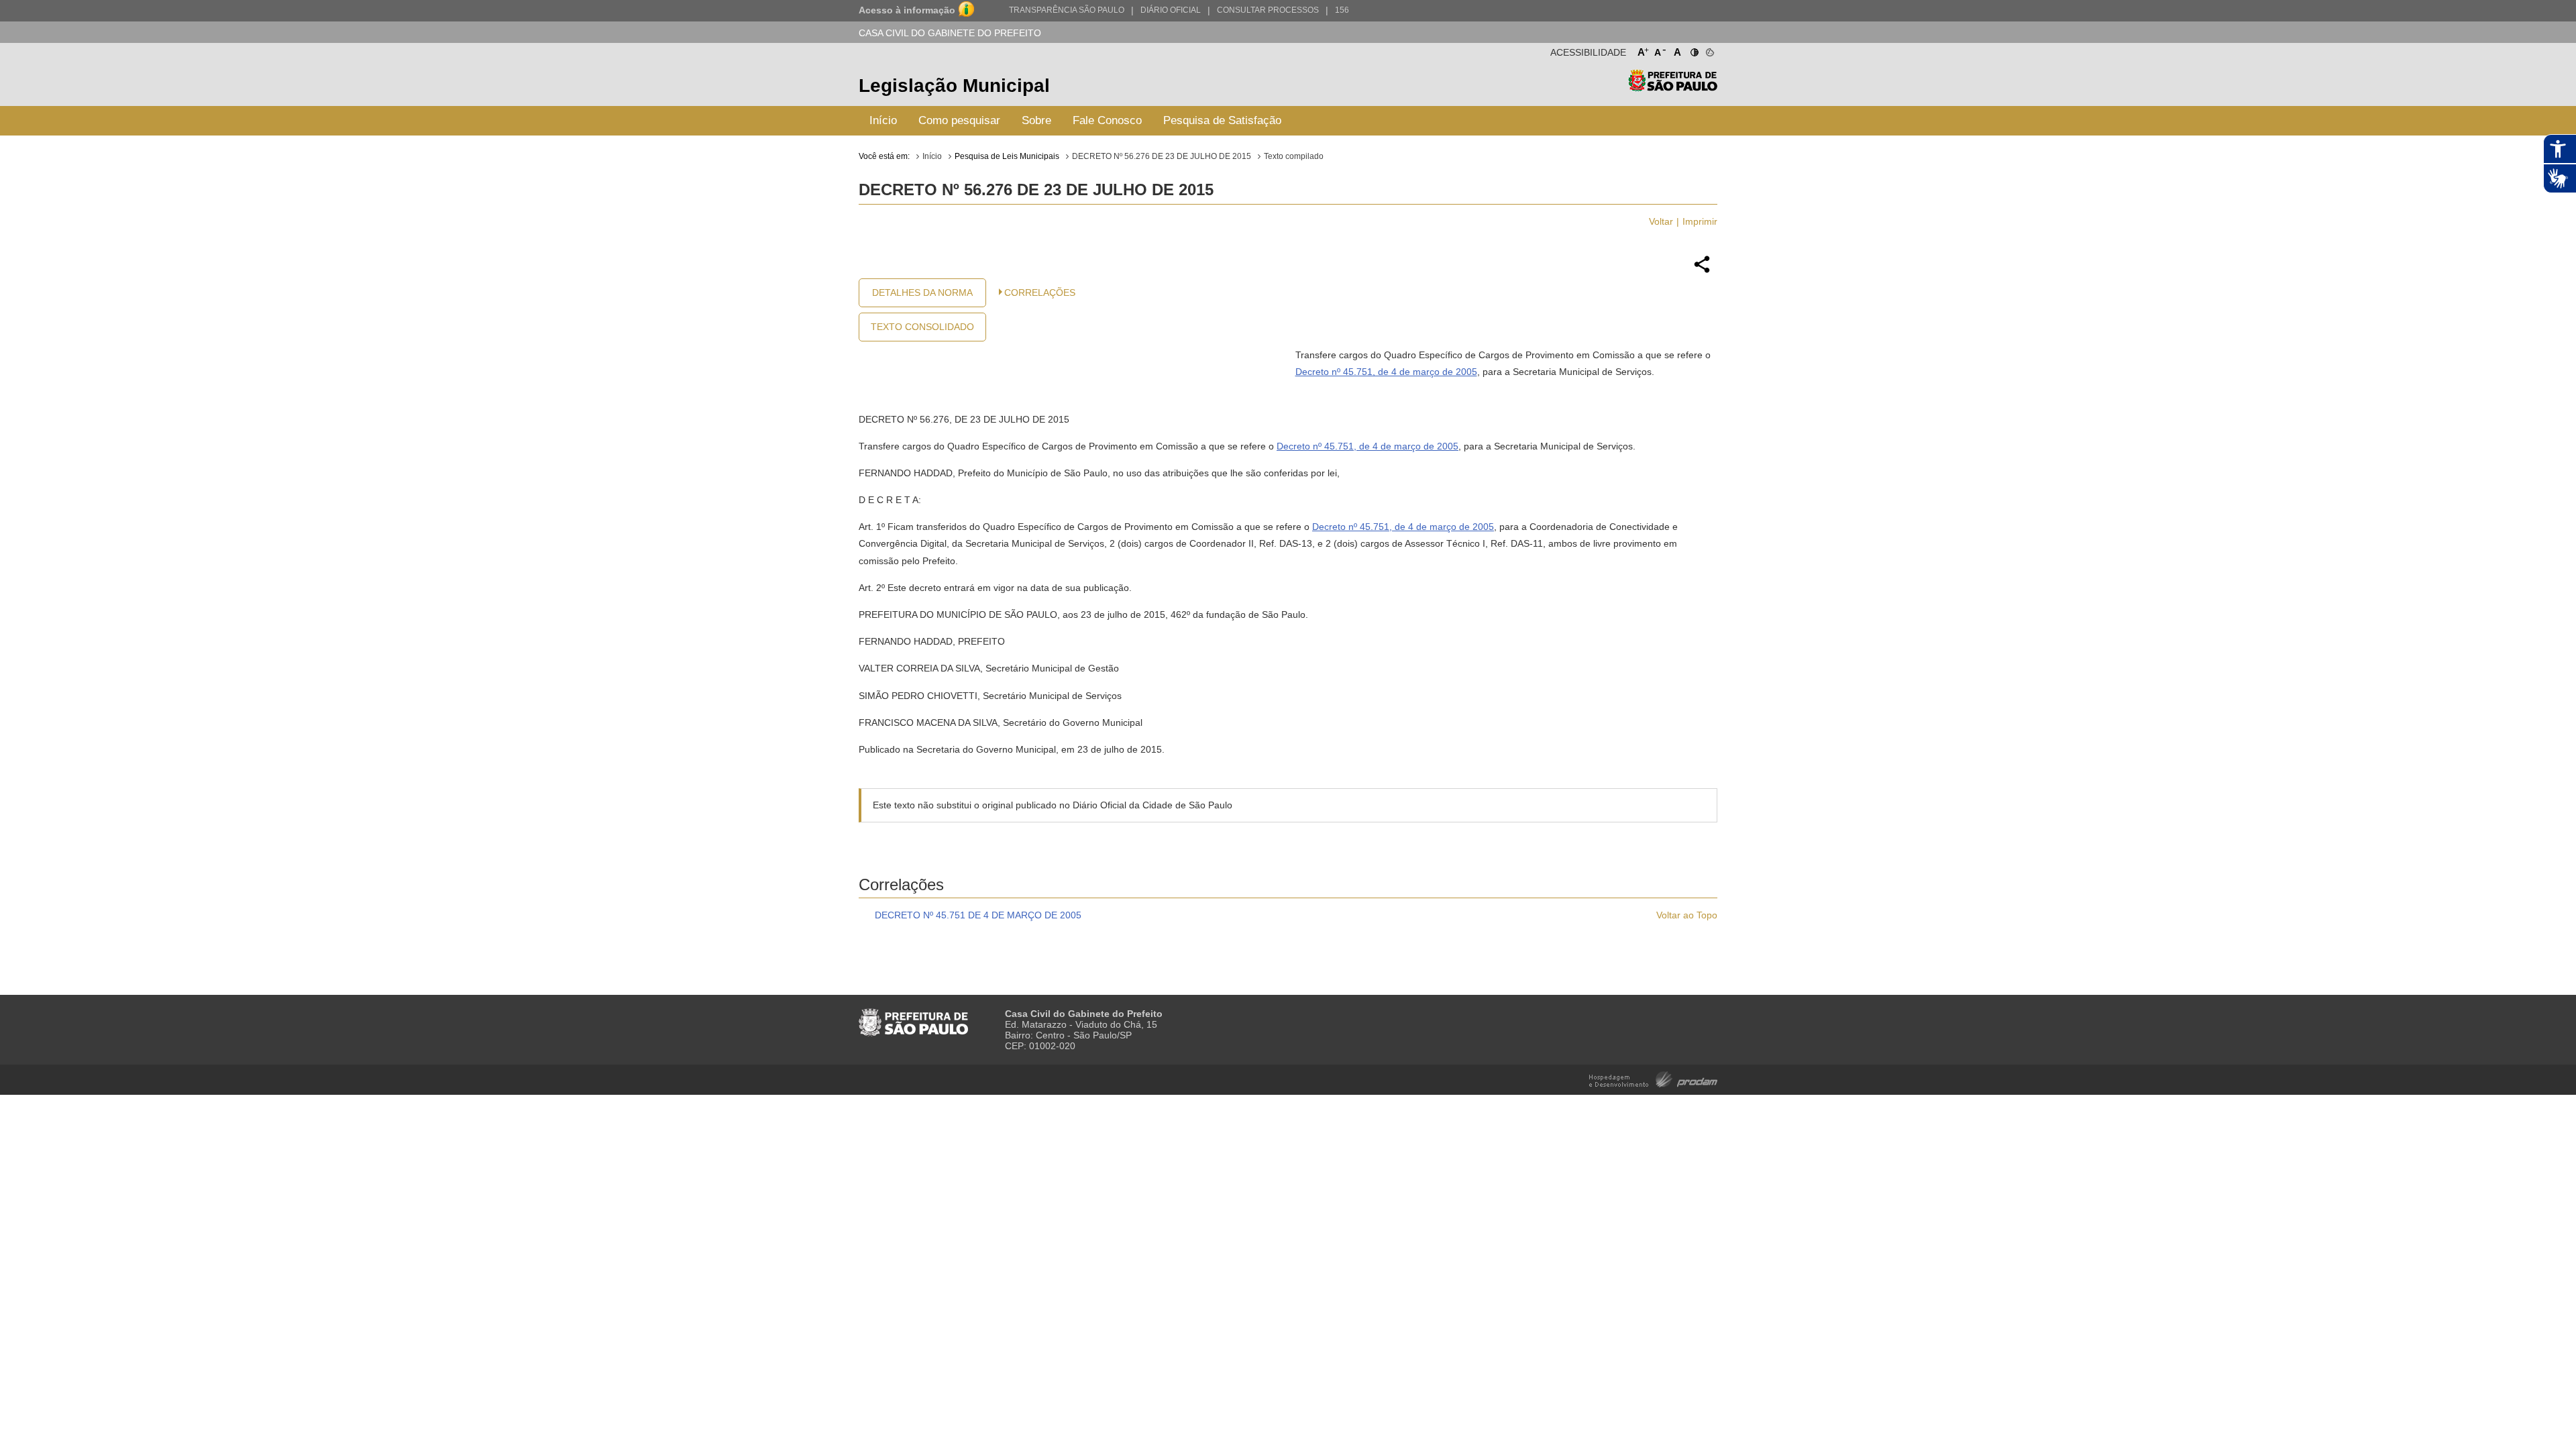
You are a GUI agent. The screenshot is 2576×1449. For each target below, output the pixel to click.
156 (1342, 10)
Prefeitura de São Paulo (1673, 88)
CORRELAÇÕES (1040, 292)
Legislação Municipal (954, 86)
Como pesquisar (959, 120)
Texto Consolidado (922, 327)
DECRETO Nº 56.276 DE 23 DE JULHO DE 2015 (1162, 156)
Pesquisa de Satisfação (1222, 120)
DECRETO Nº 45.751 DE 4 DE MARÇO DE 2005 (978, 915)
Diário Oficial (1171, 10)
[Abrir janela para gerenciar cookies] (1709, 50)
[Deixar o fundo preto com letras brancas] (1694, 50)
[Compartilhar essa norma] (1702, 271)
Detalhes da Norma (922, 292)
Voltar (1661, 221)
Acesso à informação (907, 10)
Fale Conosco (1107, 120)
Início (883, 120)
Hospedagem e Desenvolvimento (1653, 1078)
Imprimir (1700, 221)
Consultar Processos (1268, 10)
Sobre (1036, 120)
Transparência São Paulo (1067, 10)
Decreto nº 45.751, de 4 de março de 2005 (1386, 372)
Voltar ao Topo (1687, 915)
